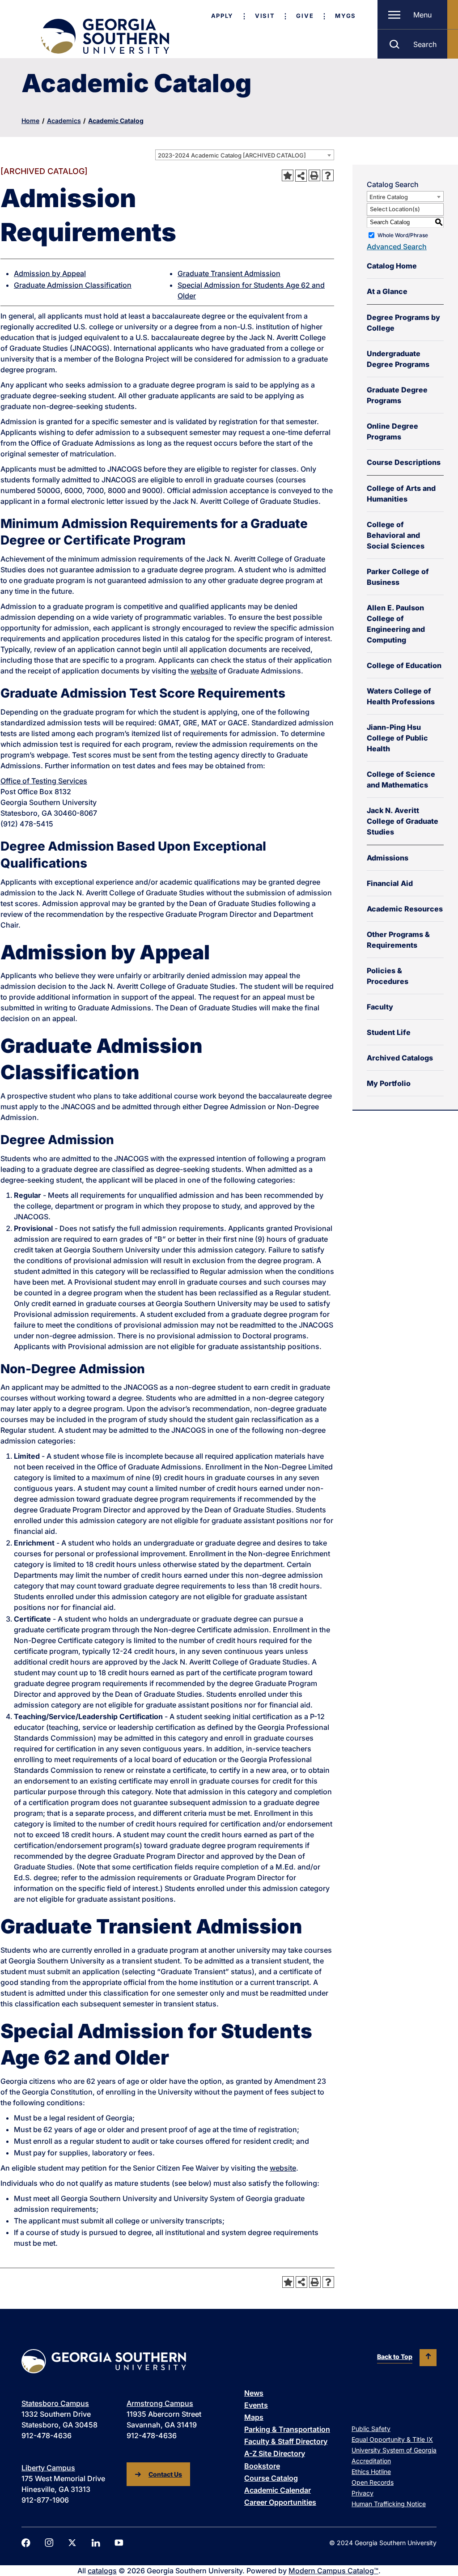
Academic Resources (405, 909)
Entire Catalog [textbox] (389, 197)
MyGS (346, 16)
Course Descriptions (404, 462)
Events (256, 2405)
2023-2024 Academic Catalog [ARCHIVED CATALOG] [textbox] (232, 155)
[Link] (104, 36)
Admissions (388, 858)
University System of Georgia (394, 2450)
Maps (254, 2417)
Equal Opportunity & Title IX (392, 2439)
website (204, 671)
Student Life (389, 1032)
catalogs (102, 2571)
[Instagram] (49, 2543)
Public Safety (371, 2429)
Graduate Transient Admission (229, 273)
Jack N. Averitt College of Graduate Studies (403, 821)
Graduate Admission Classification (73, 285)
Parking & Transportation (287, 2429)
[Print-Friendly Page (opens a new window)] (314, 175)
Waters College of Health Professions (401, 696)
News (254, 2393)
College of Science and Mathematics (401, 779)
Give (305, 16)
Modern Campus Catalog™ (333, 2571)
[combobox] (245, 155)
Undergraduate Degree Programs (398, 359)
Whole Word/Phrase (403, 235)
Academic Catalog (116, 121)
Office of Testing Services (44, 781)
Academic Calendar (278, 2490)
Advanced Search (397, 247)
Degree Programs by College (403, 323)
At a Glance (387, 291)
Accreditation (371, 2461)
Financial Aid (390, 883)
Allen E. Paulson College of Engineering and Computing (396, 624)
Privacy (363, 2493)
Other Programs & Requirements (398, 940)
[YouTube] (119, 2543)
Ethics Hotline (371, 2472)
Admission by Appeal (50, 273)
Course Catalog (271, 2478)
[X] (72, 2543)
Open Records (373, 2482)
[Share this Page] (301, 175)
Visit (265, 16)
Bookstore (262, 2466)
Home (30, 121)
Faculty (380, 1007)
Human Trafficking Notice (389, 2504)
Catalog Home (392, 266)
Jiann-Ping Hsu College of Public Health (397, 738)
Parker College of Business (398, 577)
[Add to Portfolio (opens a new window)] (288, 175)
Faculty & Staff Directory (286, 2441)
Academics (64, 121)
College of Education (404, 665)
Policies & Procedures (388, 976)
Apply (222, 16)
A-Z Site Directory (275, 2453)
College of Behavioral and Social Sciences (396, 535)
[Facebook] (26, 2543)
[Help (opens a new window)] (328, 175)
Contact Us (165, 2474)
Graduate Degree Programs (397, 395)
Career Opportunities (280, 2502)
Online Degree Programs (392, 431)
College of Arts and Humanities (401, 494)
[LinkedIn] (96, 2543)
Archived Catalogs (400, 1058)
